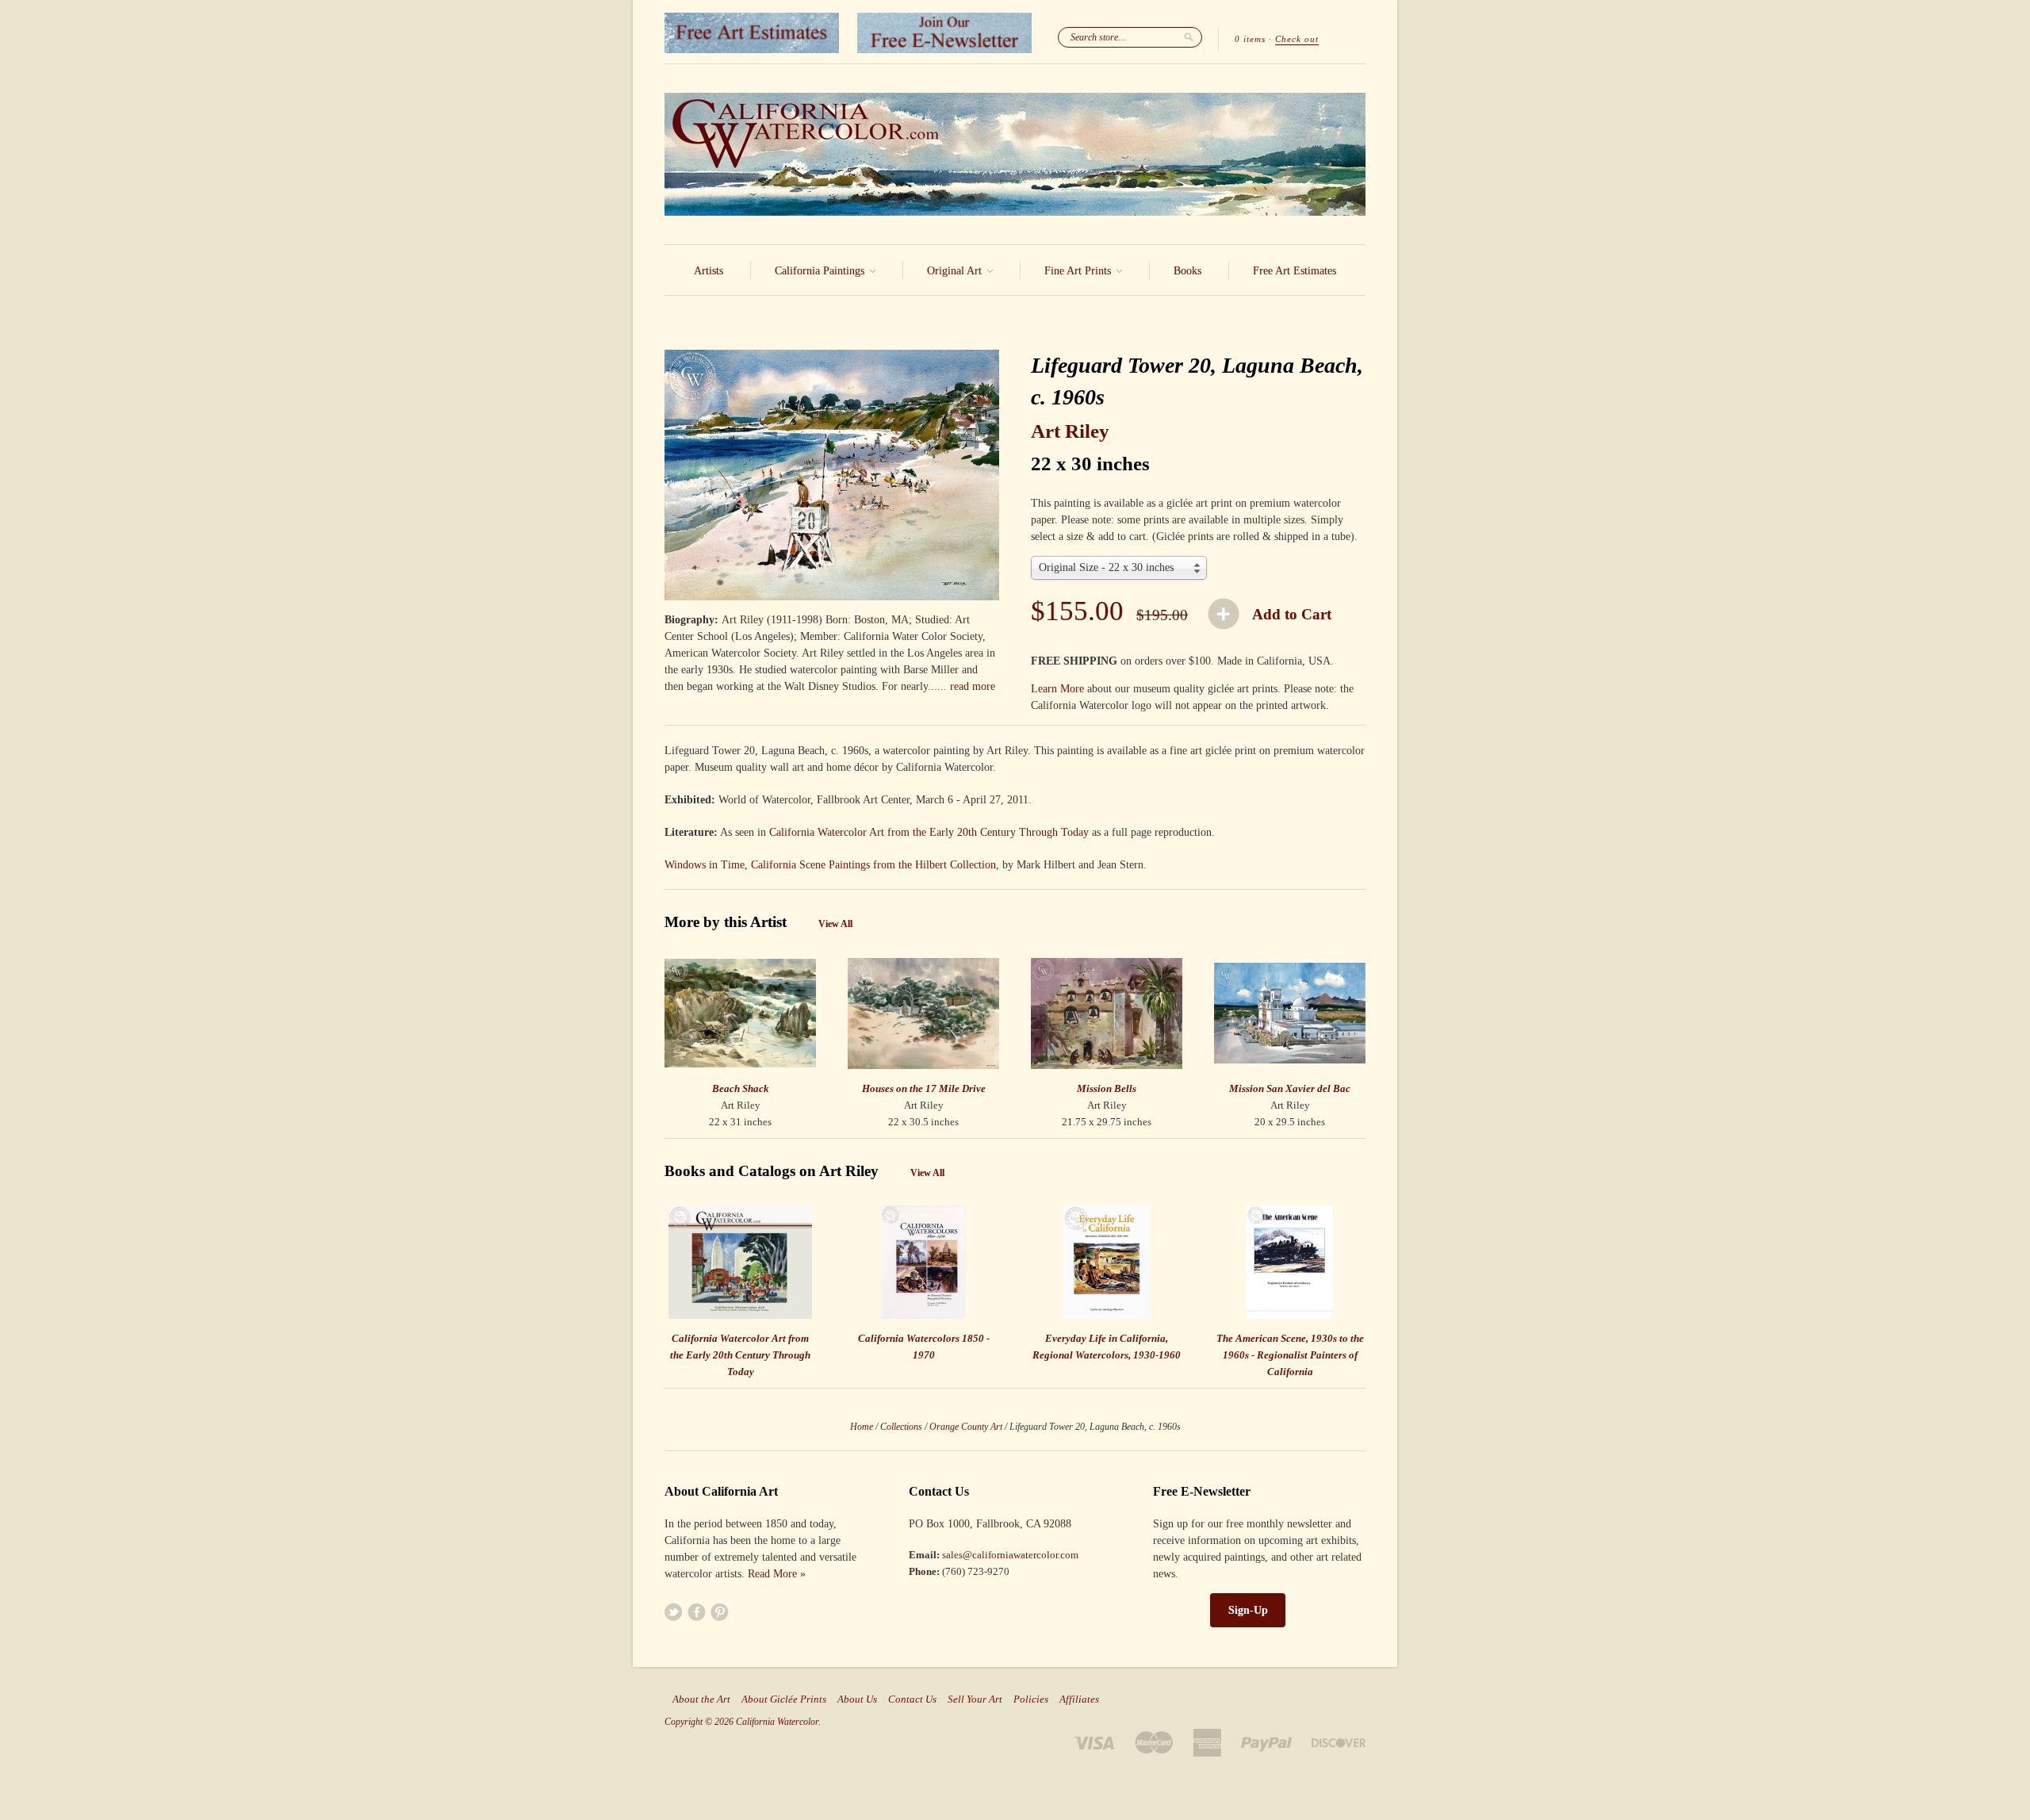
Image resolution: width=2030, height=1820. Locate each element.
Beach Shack (741, 1088)
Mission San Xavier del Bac (1290, 1088)
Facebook (697, 1612)
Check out (1297, 39)
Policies (1031, 1699)
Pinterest (720, 1612)
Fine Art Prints (1079, 271)
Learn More (1057, 689)
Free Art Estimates (1295, 271)
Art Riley (1070, 431)
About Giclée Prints (784, 1699)
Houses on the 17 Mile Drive (924, 1088)
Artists (709, 271)
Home (862, 1427)
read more (973, 686)
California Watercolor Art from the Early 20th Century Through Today (929, 832)
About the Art (701, 1699)
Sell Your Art (975, 1699)
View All (835, 924)
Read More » (777, 1574)
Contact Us (912, 1699)
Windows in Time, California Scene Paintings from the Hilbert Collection (830, 865)
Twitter (674, 1612)
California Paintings (821, 271)
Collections (901, 1427)
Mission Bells (1107, 1088)
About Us (857, 1699)
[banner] (1015, 154)
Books (1187, 271)
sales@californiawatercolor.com (1010, 1555)
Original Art (956, 271)
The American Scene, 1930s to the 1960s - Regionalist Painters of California (1290, 1355)
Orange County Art (966, 1427)
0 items (1250, 39)
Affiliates (1079, 1699)
